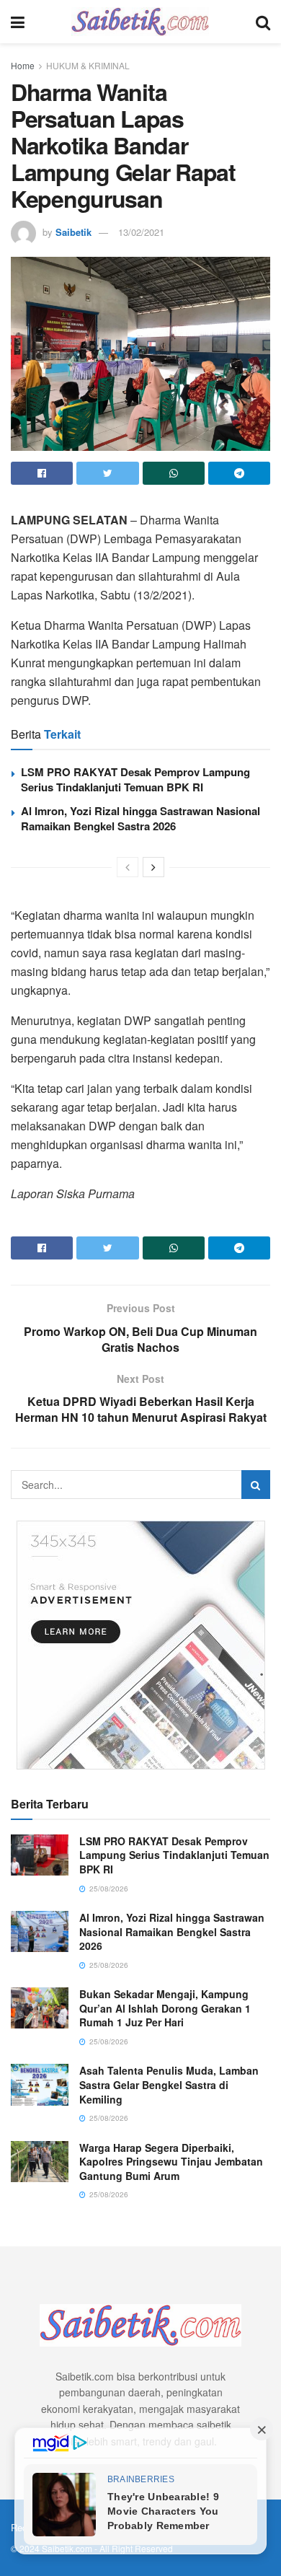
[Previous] (128, 867)
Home (23, 65)
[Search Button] (256, 1485)
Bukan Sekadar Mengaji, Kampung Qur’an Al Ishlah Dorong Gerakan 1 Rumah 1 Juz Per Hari (165, 2008)
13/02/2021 (141, 232)
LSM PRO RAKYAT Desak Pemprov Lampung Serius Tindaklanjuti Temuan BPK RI (135, 779)
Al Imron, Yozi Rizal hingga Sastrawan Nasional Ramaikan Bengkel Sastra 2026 (140, 818)
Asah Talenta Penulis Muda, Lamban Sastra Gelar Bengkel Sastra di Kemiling (169, 2084)
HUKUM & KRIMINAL (88, 65)
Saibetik (73, 232)
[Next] (153, 867)
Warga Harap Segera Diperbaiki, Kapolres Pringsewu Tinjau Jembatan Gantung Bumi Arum (171, 2162)
